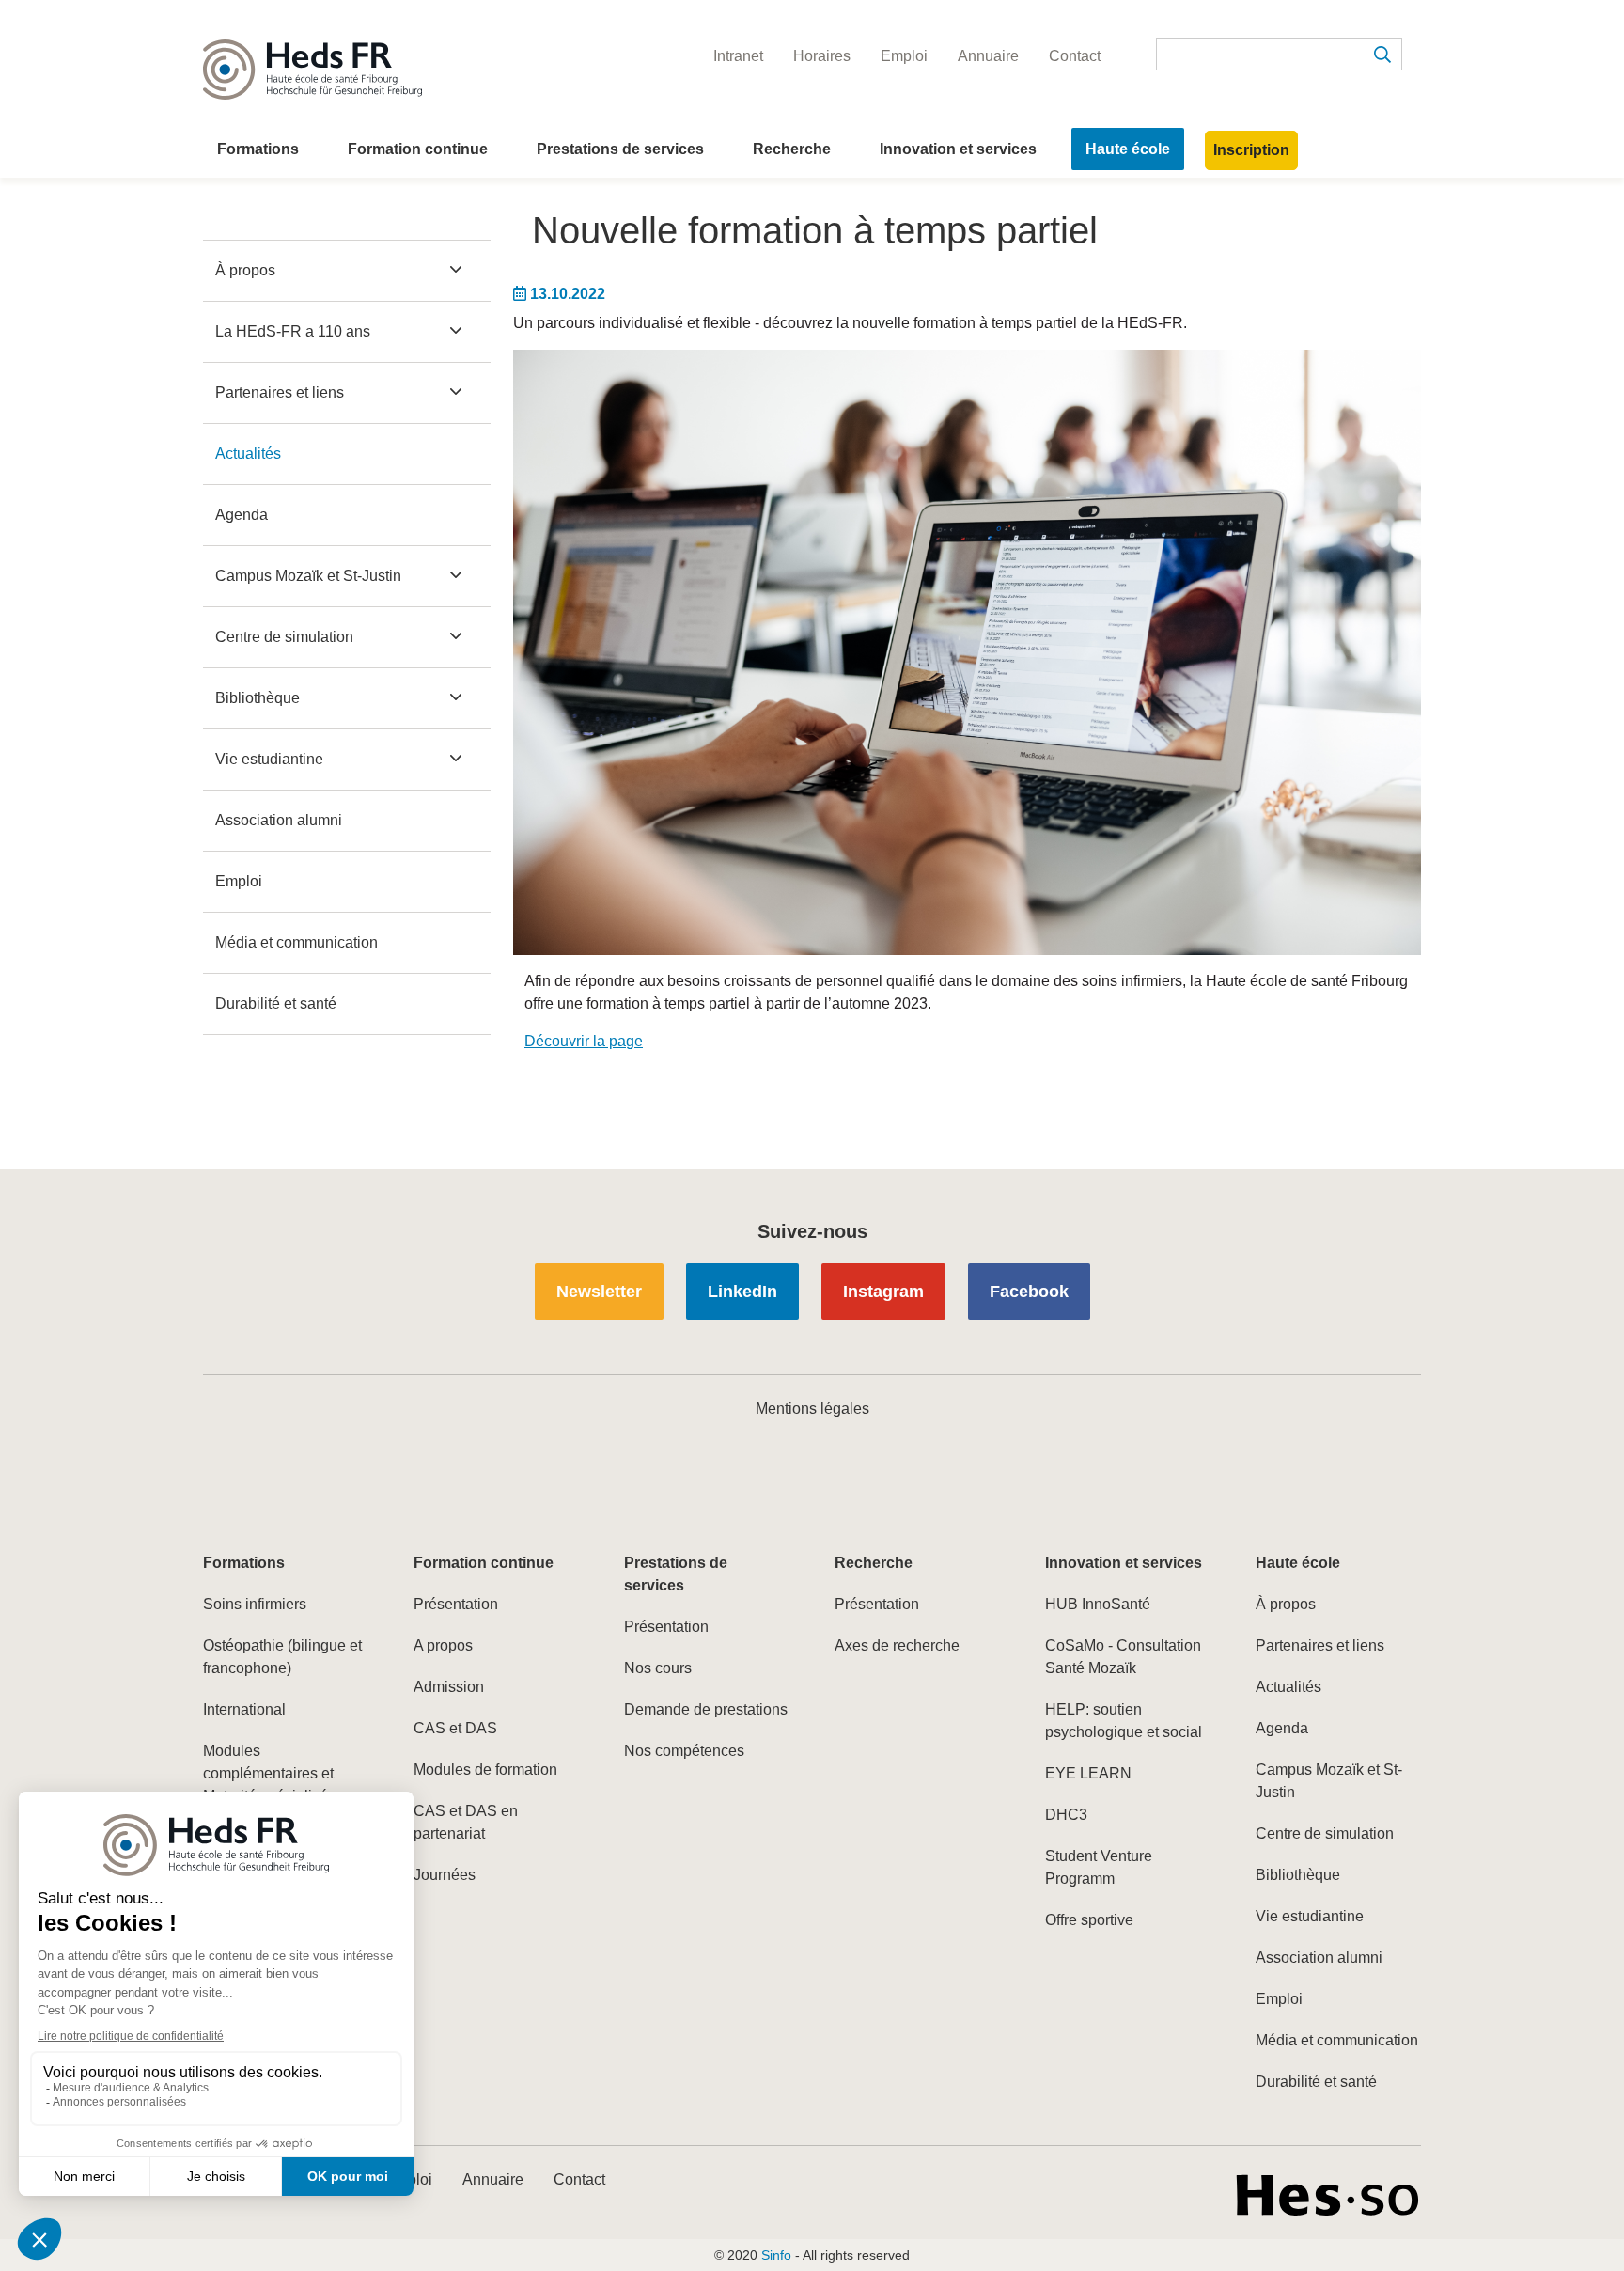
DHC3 (1066, 1815)
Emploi (239, 881)
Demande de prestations (706, 1709)
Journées (445, 1875)
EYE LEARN (1088, 1773)
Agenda (242, 515)
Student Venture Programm (1099, 1867)
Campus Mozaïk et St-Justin (308, 576)
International (244, 1709)
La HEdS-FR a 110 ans (293, 331)
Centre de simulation (284, 637)
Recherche (792, 149)
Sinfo (776, 2255)
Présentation (456, 1604)
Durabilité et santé (276, 1003)
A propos (443, 1645)
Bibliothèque (258, 698)
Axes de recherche (897, 1645)
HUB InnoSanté (1098, 1604)
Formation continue (418, 149)
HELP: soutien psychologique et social (1124, 1721)
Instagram (883, 1292)
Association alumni (279, 820)
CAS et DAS (455, 1728)
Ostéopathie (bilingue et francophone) (282, 1657)
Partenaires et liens (280, 392)
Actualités (248, 454)
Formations (258, 149)
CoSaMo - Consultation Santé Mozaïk (1123, 1657)
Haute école (1128, 149)
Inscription (1251, 150)
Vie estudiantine (269, 759)
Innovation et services (958, 149)
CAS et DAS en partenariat (466, 1822)
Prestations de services (620, 149)
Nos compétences (684, 1751)
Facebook (1029, 1292)
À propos (245, 270)
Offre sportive (1089, 1920)
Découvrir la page (584, 1041)
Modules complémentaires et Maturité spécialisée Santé (270, 1785)
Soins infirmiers (255, 1604)
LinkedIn (742, 1292)
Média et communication (297, 942)
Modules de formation (485, 1770)
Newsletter (599, 1292)
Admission (449, 1687)
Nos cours (658, 1668)
